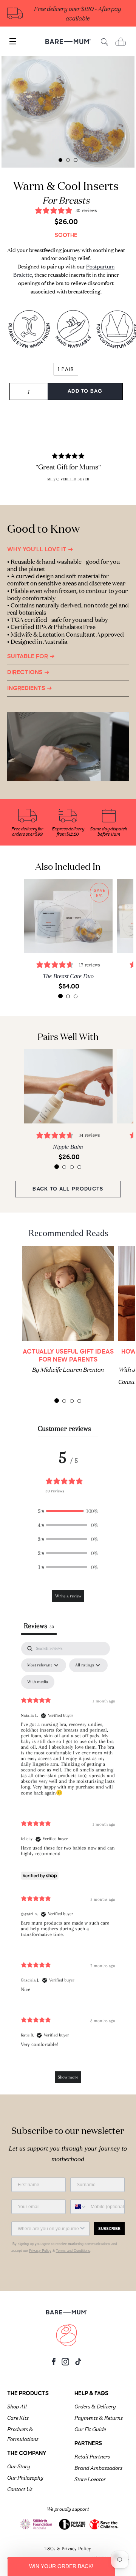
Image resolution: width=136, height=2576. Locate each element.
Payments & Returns (99, 2417)
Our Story (19, 2466)
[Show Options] (82, 2229)
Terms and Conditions (73, 2251)
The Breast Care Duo (68, 976)
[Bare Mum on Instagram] (65, 2364)
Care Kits (18, 2417)
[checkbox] (38, 1682)
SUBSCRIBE (109, 2229)
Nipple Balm (68, 1147)
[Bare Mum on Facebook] (54, 2363)
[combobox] (79, 2207)
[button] (68, 1511)
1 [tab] (60, 996)
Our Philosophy (25, 2477)
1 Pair (66, 369)
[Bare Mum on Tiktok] (78, 2363)
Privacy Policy (40, 2251)
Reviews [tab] (39, 1626)
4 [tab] (79, 1167)
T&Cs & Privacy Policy (68, 2549)
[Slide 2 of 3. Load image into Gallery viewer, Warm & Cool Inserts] (68, 160)
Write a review (68, 1596)
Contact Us (20, 2488)
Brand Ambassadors (98, 2467)
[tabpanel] (68, 112)
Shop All (17, 2406)
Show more (68, 2077)
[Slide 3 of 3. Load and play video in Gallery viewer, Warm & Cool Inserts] (76, 160)
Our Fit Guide (90, 2429)
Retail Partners (92, 2456)
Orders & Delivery (95, 2406)
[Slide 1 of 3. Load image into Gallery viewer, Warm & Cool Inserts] (60, 160)
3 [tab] (76, 996)
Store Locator (90, 2479)
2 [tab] (68, 996)
